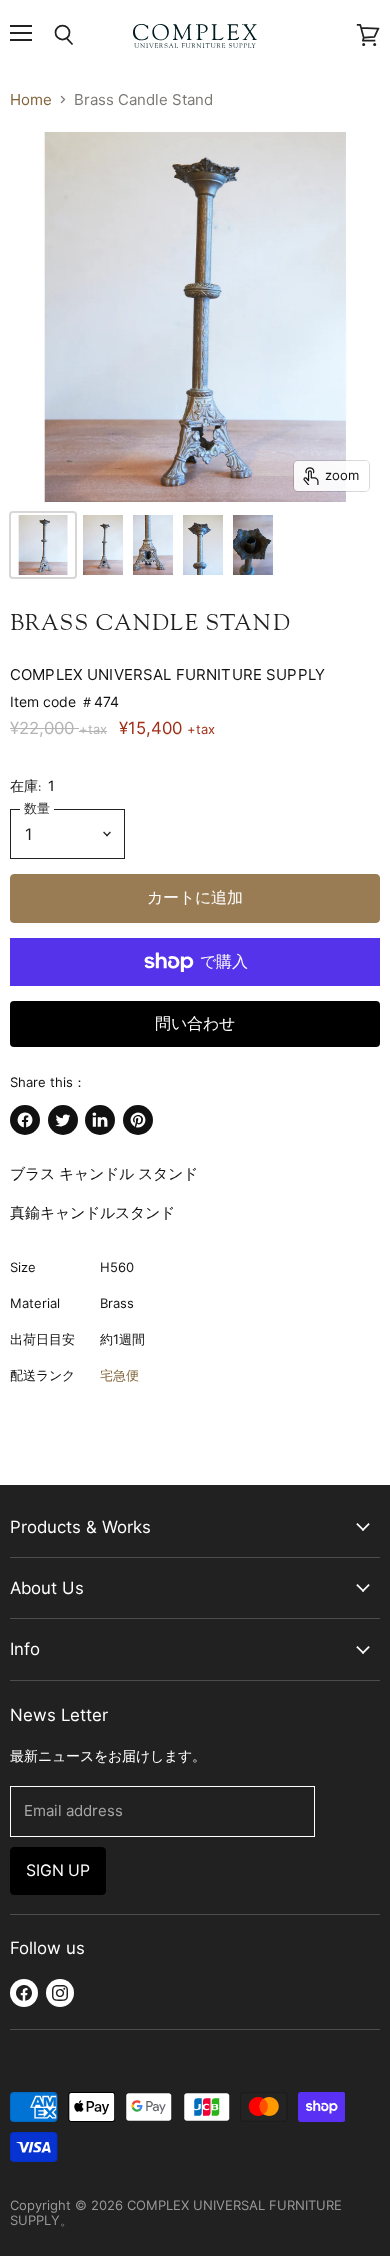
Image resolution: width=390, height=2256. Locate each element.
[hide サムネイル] (43, 545)
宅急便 (119, 1375)
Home (31, 99)
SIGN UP (58, 1870)
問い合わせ (195, 1023)
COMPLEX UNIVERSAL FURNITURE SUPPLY (167, 674)
